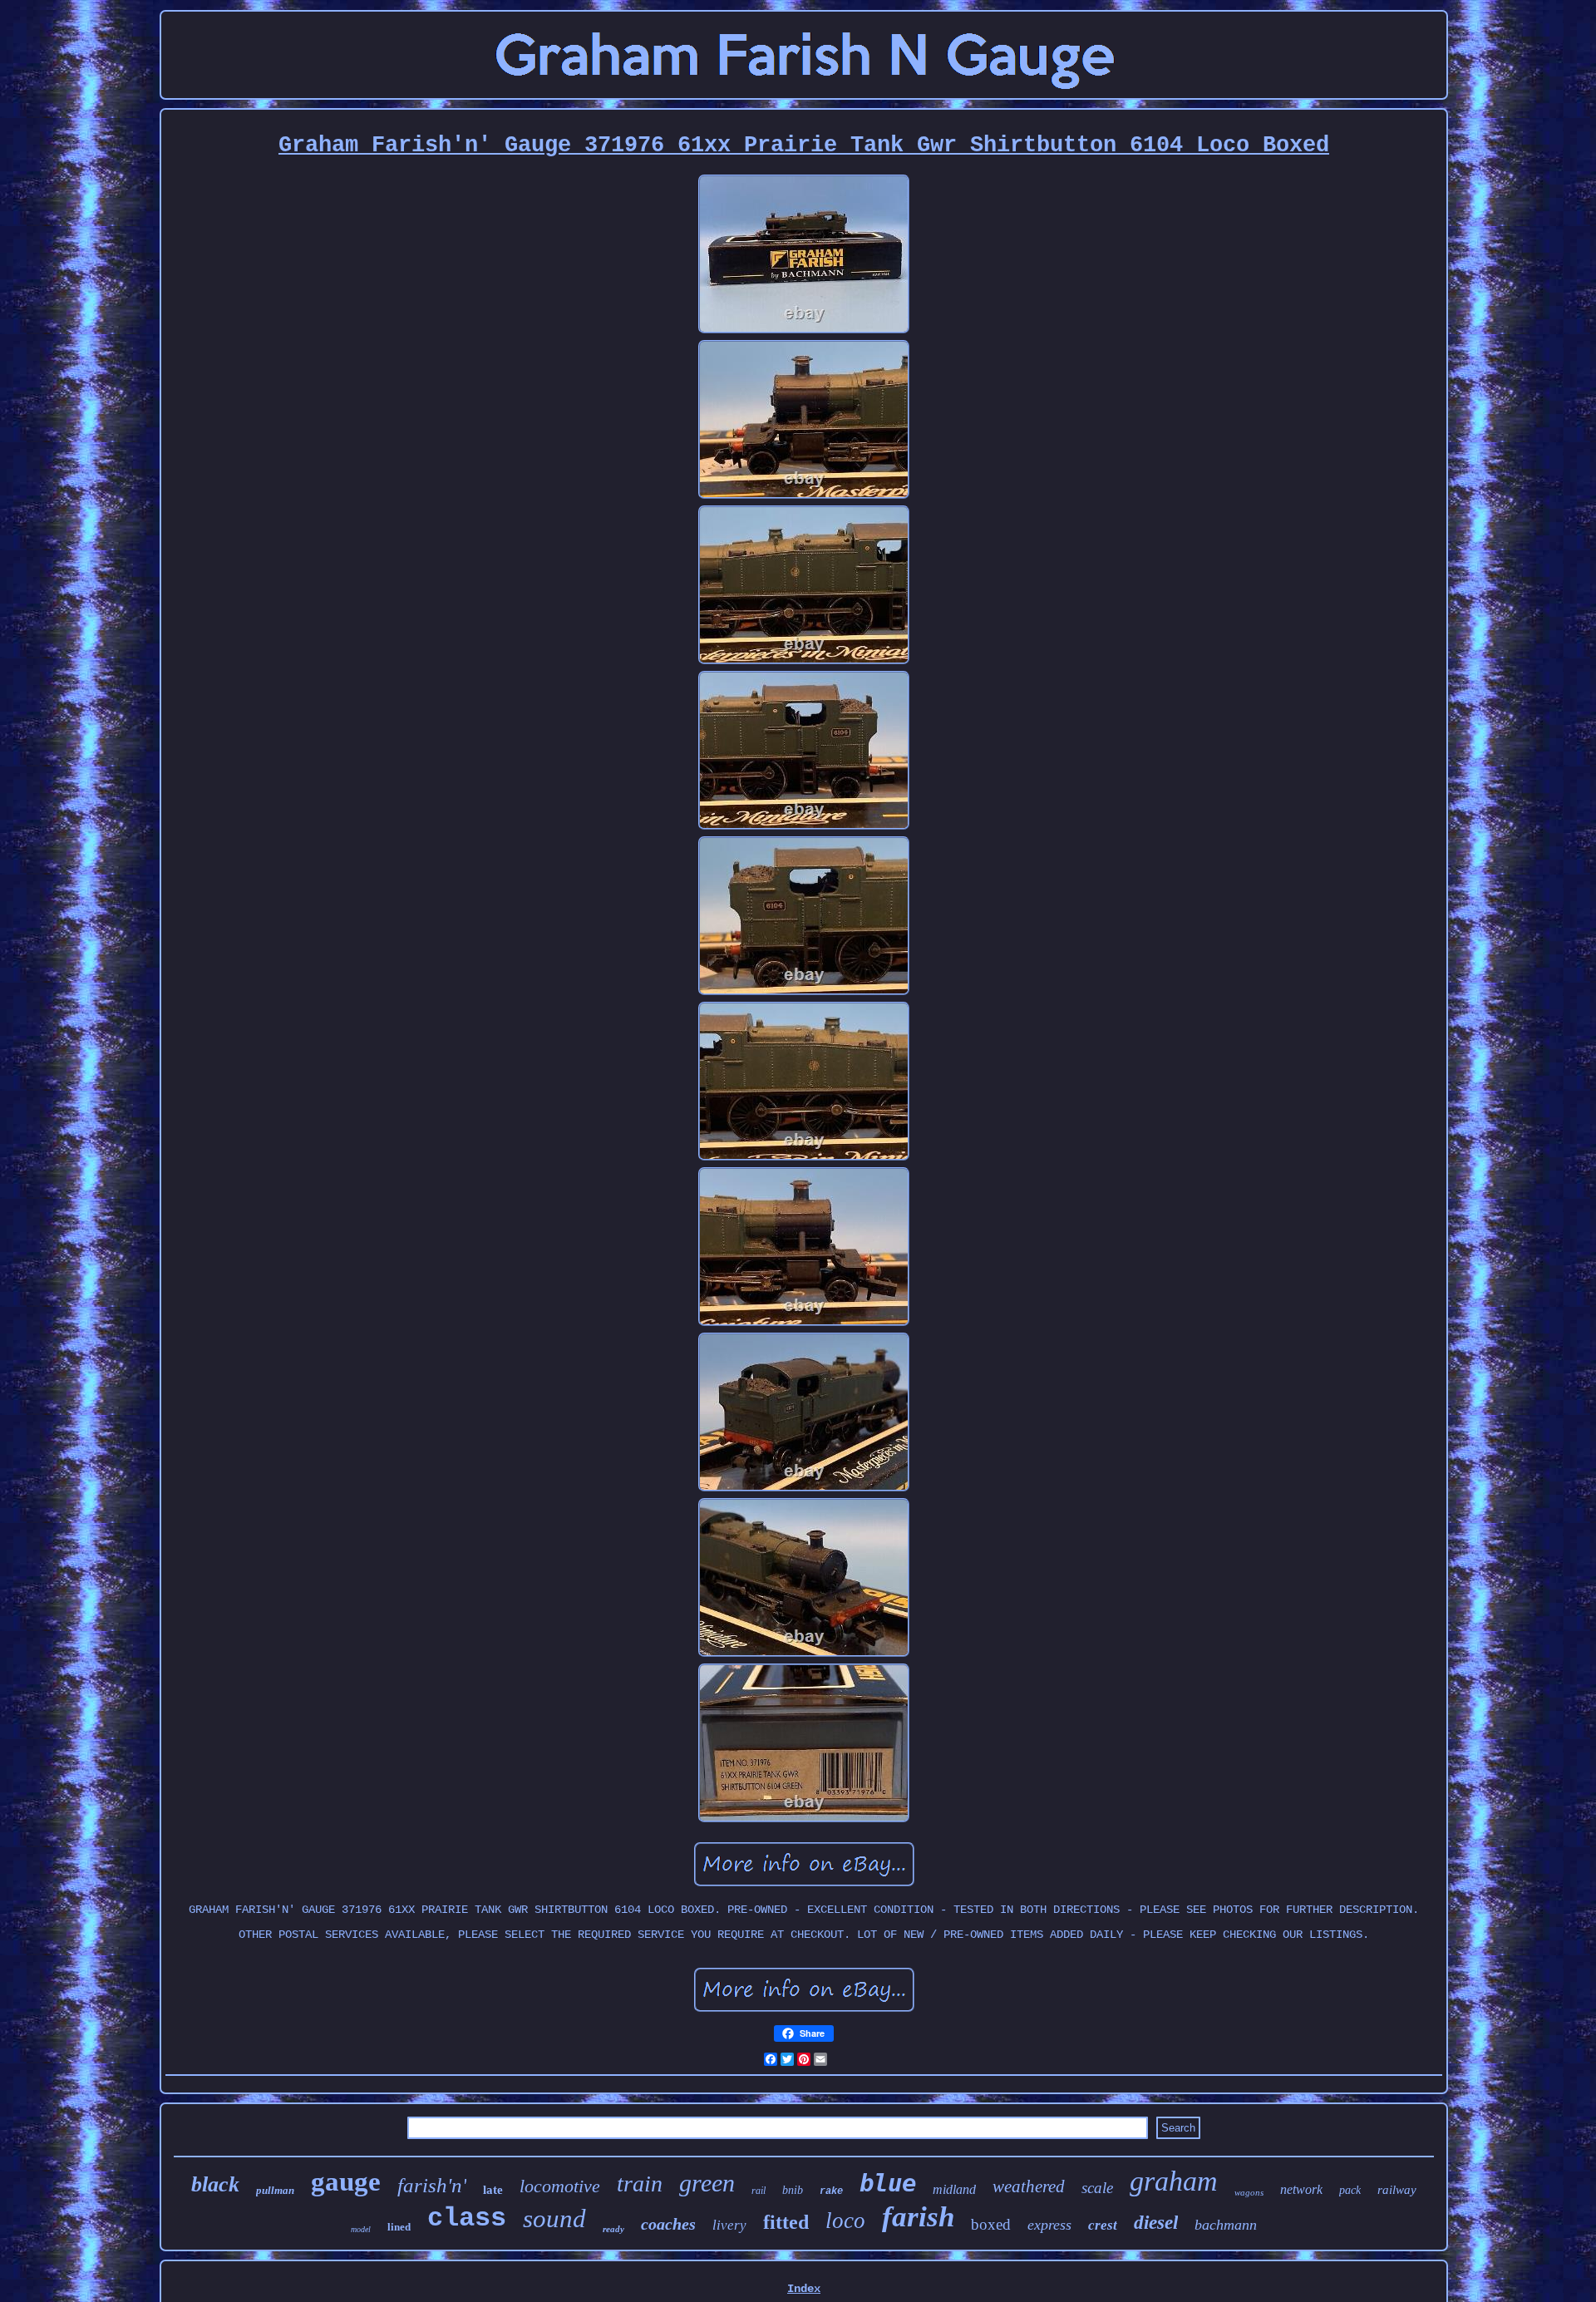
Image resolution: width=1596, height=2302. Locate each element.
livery (729, 2225)
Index (804, 2289)
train (640, 2184)
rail (759, 2191)
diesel (1156, 2223)
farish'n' (432, 2185)
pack (1350, 2190)
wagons (1249, 2192)
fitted (786, 2222)
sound (554, 2218)
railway (1397, 2190)
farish (918, 2217)
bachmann (1226, 2225)
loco (845, 2221)
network (1301, 2189)
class (467, 2218)
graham (1174, 2181)
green (707, 2183)
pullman (275, 2190)
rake (831, 2191)
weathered (1029, 2186)
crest (1103, 2225)
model (361, 2229)
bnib (793, 2190)
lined (399, 2227)
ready (613, 2229)
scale (1097, 2188)
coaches (668, 2224)
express (1049, 2225)
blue (888, 2183)
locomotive (560, 2186)
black (215, 2184)
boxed (991, 2224)
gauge (346, 2181)
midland (954, 2189)
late (493, 2190)
